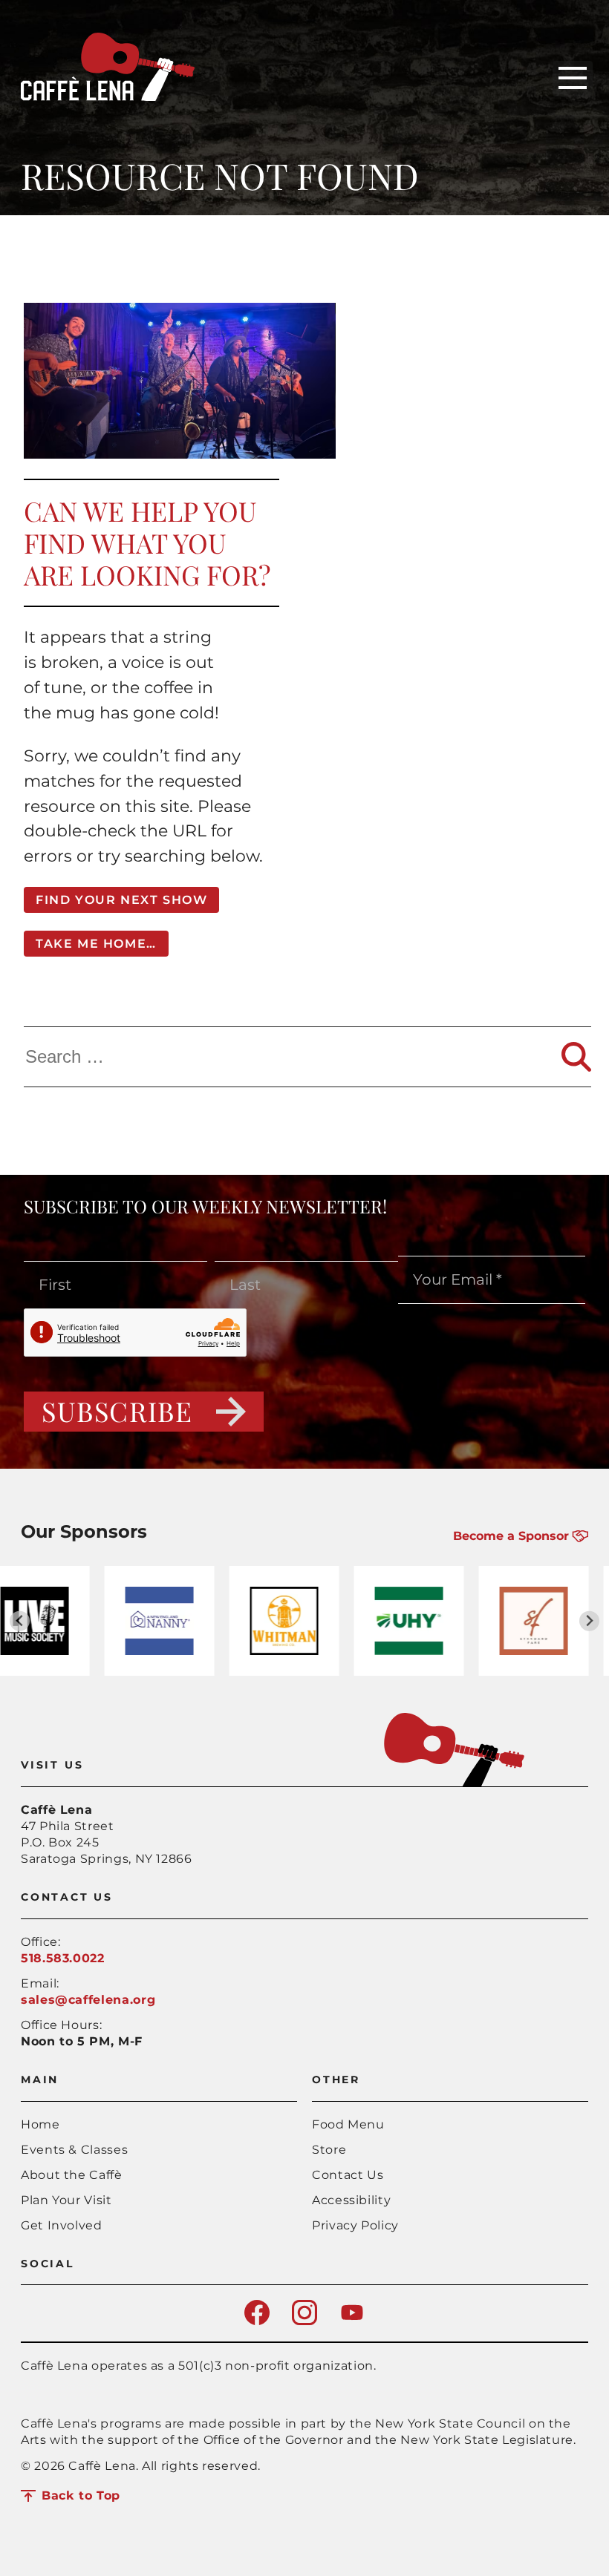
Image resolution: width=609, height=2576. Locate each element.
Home (40, 2124)
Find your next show (121, 900)
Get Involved (62, 2225)
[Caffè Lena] (108, 97)
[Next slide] (589, 1621)
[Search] (576, 1057)
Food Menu (348, 2124)
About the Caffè (72, 2175)
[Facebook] (257, 2321)
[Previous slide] (20, 1621)
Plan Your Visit (66, 2200)
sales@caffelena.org (88, 2000)
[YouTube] (352, 2321)
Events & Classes (74, 2150)
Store (329, 2150)
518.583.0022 (63, 1958)
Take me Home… (96, 944)
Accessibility (351, 2200)
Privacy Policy (355, 2225)
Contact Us (348, 2175)
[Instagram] (304, 2321)
